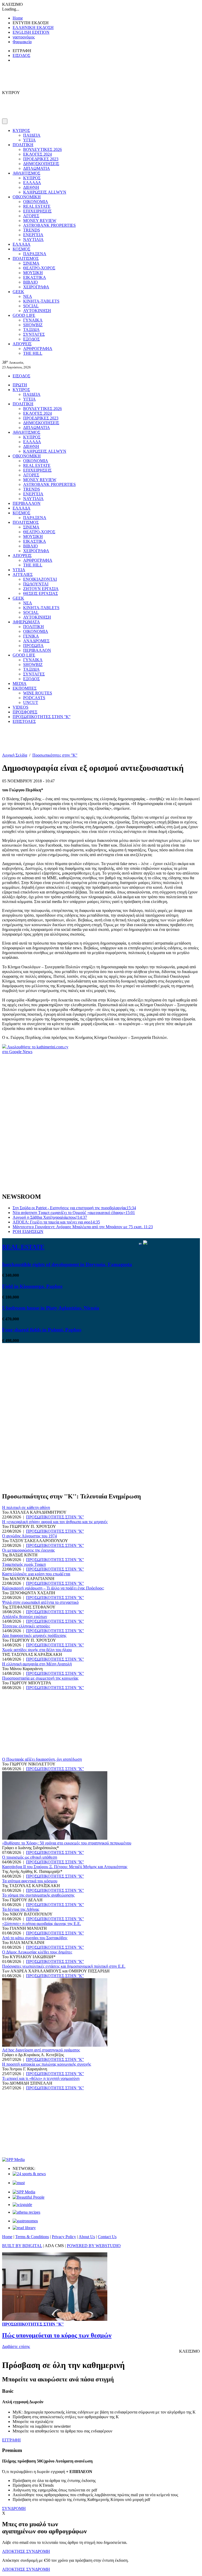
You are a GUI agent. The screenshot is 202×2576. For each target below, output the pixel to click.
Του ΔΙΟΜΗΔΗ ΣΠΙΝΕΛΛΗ (27, 2083)
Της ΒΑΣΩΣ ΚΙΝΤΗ (20, 1555)
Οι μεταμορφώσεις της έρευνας (28, 1550)
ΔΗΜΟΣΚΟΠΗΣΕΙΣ (41, 164)
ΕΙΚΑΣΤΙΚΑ (35, 277)
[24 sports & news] (29, 2174)
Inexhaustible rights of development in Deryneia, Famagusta (67, 1264)
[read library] (24, 2228)
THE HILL (33, 353)
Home (18, 18)
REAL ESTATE (37, 206)
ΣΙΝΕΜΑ (31, 263)
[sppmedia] (13, 2160)
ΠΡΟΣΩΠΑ (33, 646)
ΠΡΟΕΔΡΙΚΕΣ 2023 (41, 159)
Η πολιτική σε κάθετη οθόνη (26, 1507)
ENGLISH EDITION (31, 32)
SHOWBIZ (33, 325)
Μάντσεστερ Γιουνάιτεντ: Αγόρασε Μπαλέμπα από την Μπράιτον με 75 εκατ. (83, 1227)
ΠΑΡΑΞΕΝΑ (35, 254)
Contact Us (107, 2237)
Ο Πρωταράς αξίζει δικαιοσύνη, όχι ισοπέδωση (42, 1759)
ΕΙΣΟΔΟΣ (21, 55)
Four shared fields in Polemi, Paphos (42, 1330)
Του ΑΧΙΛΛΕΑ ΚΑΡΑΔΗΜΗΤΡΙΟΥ (34, 1512)
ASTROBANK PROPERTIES (49, 225)
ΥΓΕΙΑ (29, 140)
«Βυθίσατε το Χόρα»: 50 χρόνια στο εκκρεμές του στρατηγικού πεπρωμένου (67, 1843)
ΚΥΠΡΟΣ (21, 130)
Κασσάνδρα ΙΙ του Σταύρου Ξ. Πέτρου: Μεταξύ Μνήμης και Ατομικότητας (65, 1867)
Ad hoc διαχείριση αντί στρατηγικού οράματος (41, 2050)
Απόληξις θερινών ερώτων (25, 1617)
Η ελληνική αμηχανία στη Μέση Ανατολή (37, 1664)
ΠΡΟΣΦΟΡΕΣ (25, 712)
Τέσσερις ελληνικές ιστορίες (26, 1626)
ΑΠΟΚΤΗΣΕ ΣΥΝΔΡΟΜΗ (26, 2551)
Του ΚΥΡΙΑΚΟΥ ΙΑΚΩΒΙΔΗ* (29, 1957)
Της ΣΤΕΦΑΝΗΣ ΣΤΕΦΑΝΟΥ (29, 1607)
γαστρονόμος (24, 37)
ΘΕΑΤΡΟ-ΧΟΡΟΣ (39, 268)
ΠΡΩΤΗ (20, 385)
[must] (19, 2183)
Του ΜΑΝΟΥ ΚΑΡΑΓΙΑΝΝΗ (28, 1579)
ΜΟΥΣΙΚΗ (33, 273)
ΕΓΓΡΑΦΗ (11, 2440)
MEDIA (20, 684)
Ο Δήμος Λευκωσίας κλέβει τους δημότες (37, 1952)
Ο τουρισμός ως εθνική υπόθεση (30, 1857)
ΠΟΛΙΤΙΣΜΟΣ (26, 258)
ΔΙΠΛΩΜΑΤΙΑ (37, 168)
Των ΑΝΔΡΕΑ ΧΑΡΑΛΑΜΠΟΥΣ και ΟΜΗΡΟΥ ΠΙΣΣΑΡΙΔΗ (56, 1971)
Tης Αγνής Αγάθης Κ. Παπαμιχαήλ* (32, 1871)
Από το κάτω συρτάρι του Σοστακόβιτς (35, 1938)
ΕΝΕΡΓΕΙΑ (33, 235)
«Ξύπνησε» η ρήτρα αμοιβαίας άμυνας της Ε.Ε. (42, 1924)
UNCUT (31, 702)
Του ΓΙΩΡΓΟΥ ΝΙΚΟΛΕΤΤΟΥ (29, 1764)
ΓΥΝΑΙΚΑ (33, 320)
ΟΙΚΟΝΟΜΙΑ (36, 202)
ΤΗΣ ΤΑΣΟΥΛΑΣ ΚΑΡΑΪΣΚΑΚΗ (32, 1654)
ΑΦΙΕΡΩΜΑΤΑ (26, 622)
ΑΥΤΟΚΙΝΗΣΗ (37, 311)
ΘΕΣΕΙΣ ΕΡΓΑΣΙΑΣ (41, 593)
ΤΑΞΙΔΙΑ (31, 330)
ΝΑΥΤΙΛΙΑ (33, 240)
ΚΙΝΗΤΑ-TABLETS (41, 301)
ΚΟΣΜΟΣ (21, 249)
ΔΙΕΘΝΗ (31, 187)
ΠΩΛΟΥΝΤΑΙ (36, 584)
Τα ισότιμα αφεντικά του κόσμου (30, 1881)
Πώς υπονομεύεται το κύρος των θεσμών (57, 2335)
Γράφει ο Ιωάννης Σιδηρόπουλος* (31, 1848)
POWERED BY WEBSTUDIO (94, 2246)
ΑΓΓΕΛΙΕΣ (23, 574)
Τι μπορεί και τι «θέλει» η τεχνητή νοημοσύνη (41, 2078)
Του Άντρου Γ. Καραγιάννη (25, 2069)
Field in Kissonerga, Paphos (32, 1286)
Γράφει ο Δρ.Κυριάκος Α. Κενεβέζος (33, 2055)
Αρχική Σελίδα (15, 755)
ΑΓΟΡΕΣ (31, 216)
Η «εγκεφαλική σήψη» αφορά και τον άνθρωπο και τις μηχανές (55, 1522)
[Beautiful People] (29, 2197)
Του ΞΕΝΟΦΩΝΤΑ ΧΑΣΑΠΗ (29, 1593)
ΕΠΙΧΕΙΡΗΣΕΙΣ (37, 211)
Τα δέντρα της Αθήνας (21, 1909)
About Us (87, 2237)
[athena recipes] (26, 2212)
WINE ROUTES (38, 693)
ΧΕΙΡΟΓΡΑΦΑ (36, 287)
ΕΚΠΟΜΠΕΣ (25, 688)
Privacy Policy (64, 2237)
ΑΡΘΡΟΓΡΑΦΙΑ (38, 349)
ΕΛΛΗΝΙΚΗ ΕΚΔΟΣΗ (33, 28)
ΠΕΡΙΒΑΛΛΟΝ (27, 503)
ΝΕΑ (28, 296)
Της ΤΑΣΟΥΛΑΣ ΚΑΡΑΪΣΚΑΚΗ (31, 1886)
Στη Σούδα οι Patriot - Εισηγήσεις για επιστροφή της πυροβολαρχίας (74, 1208)
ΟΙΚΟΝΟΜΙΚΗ (27, 197)
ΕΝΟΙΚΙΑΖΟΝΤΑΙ (40, 579)
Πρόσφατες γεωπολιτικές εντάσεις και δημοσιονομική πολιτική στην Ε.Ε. (64, 1966)
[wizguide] (22, 2205)
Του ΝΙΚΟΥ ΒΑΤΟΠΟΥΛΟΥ (27, 1914)
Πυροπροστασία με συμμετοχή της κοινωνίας (40, 1678)
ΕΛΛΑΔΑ (32, 183)
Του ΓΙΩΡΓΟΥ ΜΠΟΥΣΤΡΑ (27, 1683)
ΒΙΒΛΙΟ (31, 282)
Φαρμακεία (22, 42)
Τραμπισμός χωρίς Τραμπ (24, 1564)
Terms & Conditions (32, 2237)
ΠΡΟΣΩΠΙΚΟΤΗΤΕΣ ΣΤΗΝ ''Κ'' (42, 717)
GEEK (18, 292)
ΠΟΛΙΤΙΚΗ (23, 145)
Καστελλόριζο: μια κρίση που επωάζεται (36, 1574)
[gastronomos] (25, 2221)
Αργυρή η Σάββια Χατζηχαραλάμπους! (50, 1217)
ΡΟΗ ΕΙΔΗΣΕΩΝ (28, 1232)
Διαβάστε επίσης (16, 2346)
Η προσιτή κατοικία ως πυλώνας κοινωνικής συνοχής (47, 2064)
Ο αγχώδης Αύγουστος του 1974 (29, 1536)
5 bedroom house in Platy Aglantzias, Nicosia (51, 1308)
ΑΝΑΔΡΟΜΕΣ (36, 641)
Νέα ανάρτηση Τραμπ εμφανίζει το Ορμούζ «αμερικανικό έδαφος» (74, 1213)
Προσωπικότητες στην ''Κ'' (55, 755)
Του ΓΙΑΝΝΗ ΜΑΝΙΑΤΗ (24, 1928)
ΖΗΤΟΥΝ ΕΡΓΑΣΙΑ (41, 589)
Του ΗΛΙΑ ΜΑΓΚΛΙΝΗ (23, 1943)
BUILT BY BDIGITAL (22, 2246)
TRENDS (32, 230)
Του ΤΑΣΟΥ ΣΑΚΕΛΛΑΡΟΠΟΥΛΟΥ (35, 1541)
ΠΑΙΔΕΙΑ (32, 135)
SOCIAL (31, 306)
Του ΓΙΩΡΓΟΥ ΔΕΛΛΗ (22, 1900)
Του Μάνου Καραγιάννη (22, 1669)
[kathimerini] (24, 2192)
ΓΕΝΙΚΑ (31, 636)
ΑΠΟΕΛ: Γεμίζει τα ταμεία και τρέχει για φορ (56, 1222)
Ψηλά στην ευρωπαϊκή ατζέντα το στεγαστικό (40, 1602)
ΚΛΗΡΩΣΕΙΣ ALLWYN (45, 192)
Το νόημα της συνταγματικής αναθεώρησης (38, 1895)
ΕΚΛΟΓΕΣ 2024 (37, 154)
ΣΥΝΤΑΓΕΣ (34, 334)
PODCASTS (34, 698)
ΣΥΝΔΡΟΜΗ (14, 2508)
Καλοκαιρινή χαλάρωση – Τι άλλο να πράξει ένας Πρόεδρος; (53, 1588)
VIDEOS (21, 707)
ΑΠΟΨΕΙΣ (22, 344)
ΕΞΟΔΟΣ (31, 339)
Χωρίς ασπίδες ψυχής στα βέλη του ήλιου (37, 1650)
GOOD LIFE (24, 315)
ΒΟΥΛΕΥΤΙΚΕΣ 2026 (42, 149)
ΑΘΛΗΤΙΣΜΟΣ (26, 173)
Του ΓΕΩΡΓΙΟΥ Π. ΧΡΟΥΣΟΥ (29, 1526)
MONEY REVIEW (40, 221)
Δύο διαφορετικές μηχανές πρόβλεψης (34, 1635)
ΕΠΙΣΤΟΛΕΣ (24, 721)
